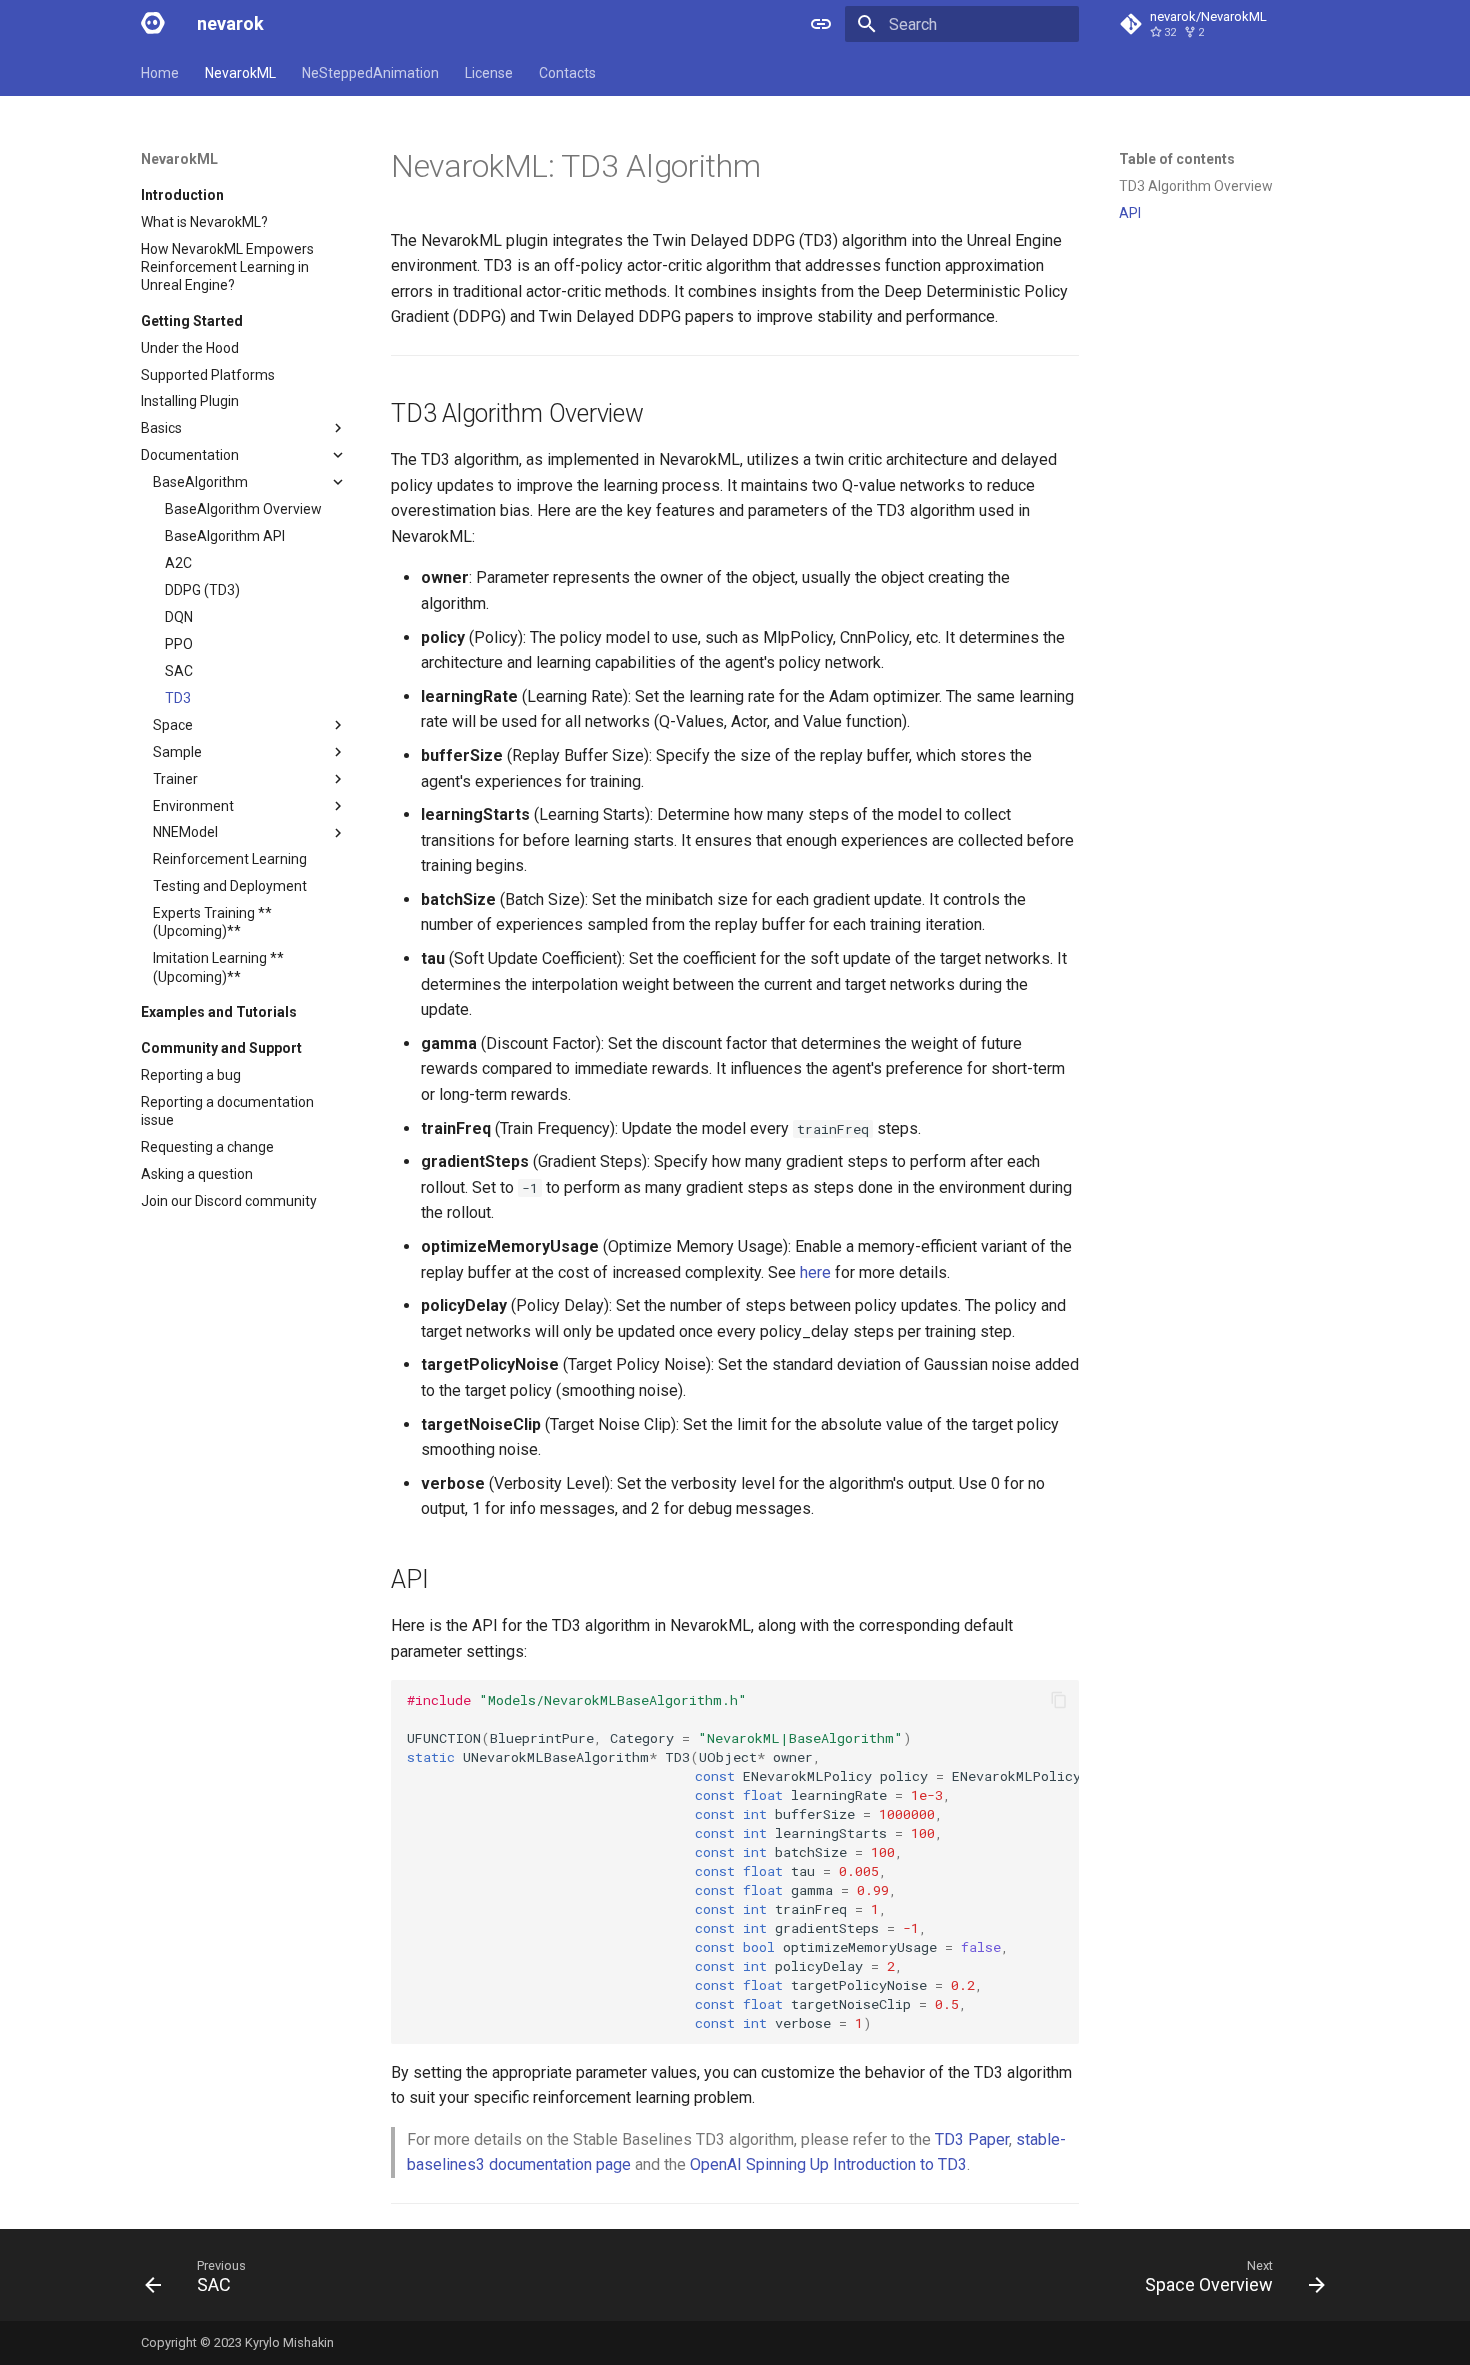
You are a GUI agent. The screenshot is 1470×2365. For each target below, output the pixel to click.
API (1130, 213)
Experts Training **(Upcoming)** (212, 922)
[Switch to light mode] (821, 24)
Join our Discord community (229, 1201)
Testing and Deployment (230, 886)
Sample (177, 752)
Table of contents (1177, 159)
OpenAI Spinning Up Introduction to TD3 (828, 2164)
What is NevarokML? (204, 222)
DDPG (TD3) (202, 590)
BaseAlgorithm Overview (243, 509)
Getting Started (192, 321)
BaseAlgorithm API (225, 536)
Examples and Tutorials (219, 1012)
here (815, 1272)
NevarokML (240, 73)
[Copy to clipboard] (1059, 1700)
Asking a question (197, 1174)
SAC (179, 671)
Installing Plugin (190, 401)
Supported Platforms (208, 375)
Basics (161, 428)
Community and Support (221, 1048)
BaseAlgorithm (200, 482)
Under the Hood (190, 348)
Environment (193, 806)
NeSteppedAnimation (370, 73)
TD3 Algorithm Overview (1196, 186)
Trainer (175, 779)
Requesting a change (207, 1147)
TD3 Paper (972, 2139)
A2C (178, 563)
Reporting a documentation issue (227, 1111)
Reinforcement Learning (230, 859)
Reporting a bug (191, 1075)
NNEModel (185, 832)
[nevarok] (153, 24)
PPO (179, 644)
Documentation (190, 455)
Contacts (567, 73)
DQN (179, 617)
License (489, 73)
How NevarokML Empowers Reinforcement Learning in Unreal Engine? (227, 267)
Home (160, 73)
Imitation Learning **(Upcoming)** (218, 967)
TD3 (178, 698)
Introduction (182, 195)
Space (173, 725)
